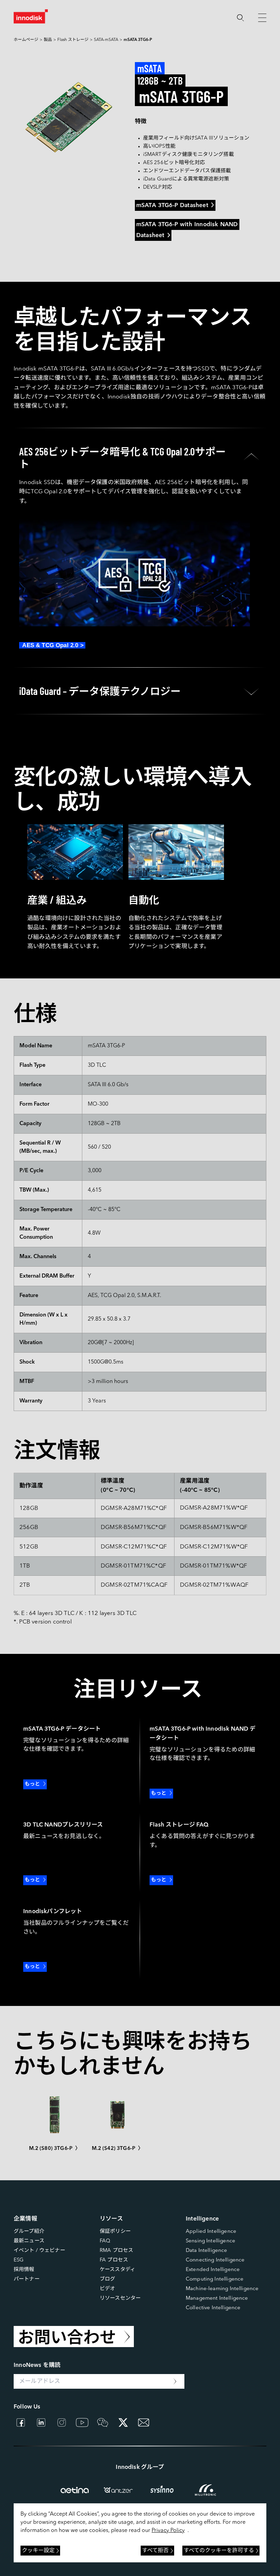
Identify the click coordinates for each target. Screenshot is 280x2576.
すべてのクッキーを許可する (219, 2551)
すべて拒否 (155, 2551)
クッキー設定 (38, 2551)
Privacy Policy (168, 2531)
